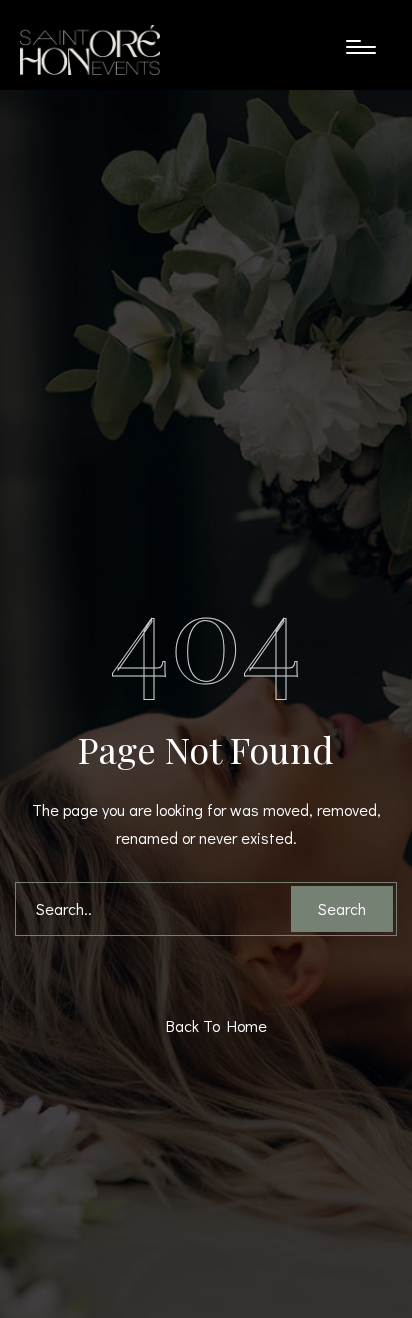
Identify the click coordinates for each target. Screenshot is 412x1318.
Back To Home (211, 1025)
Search (342, 908)
